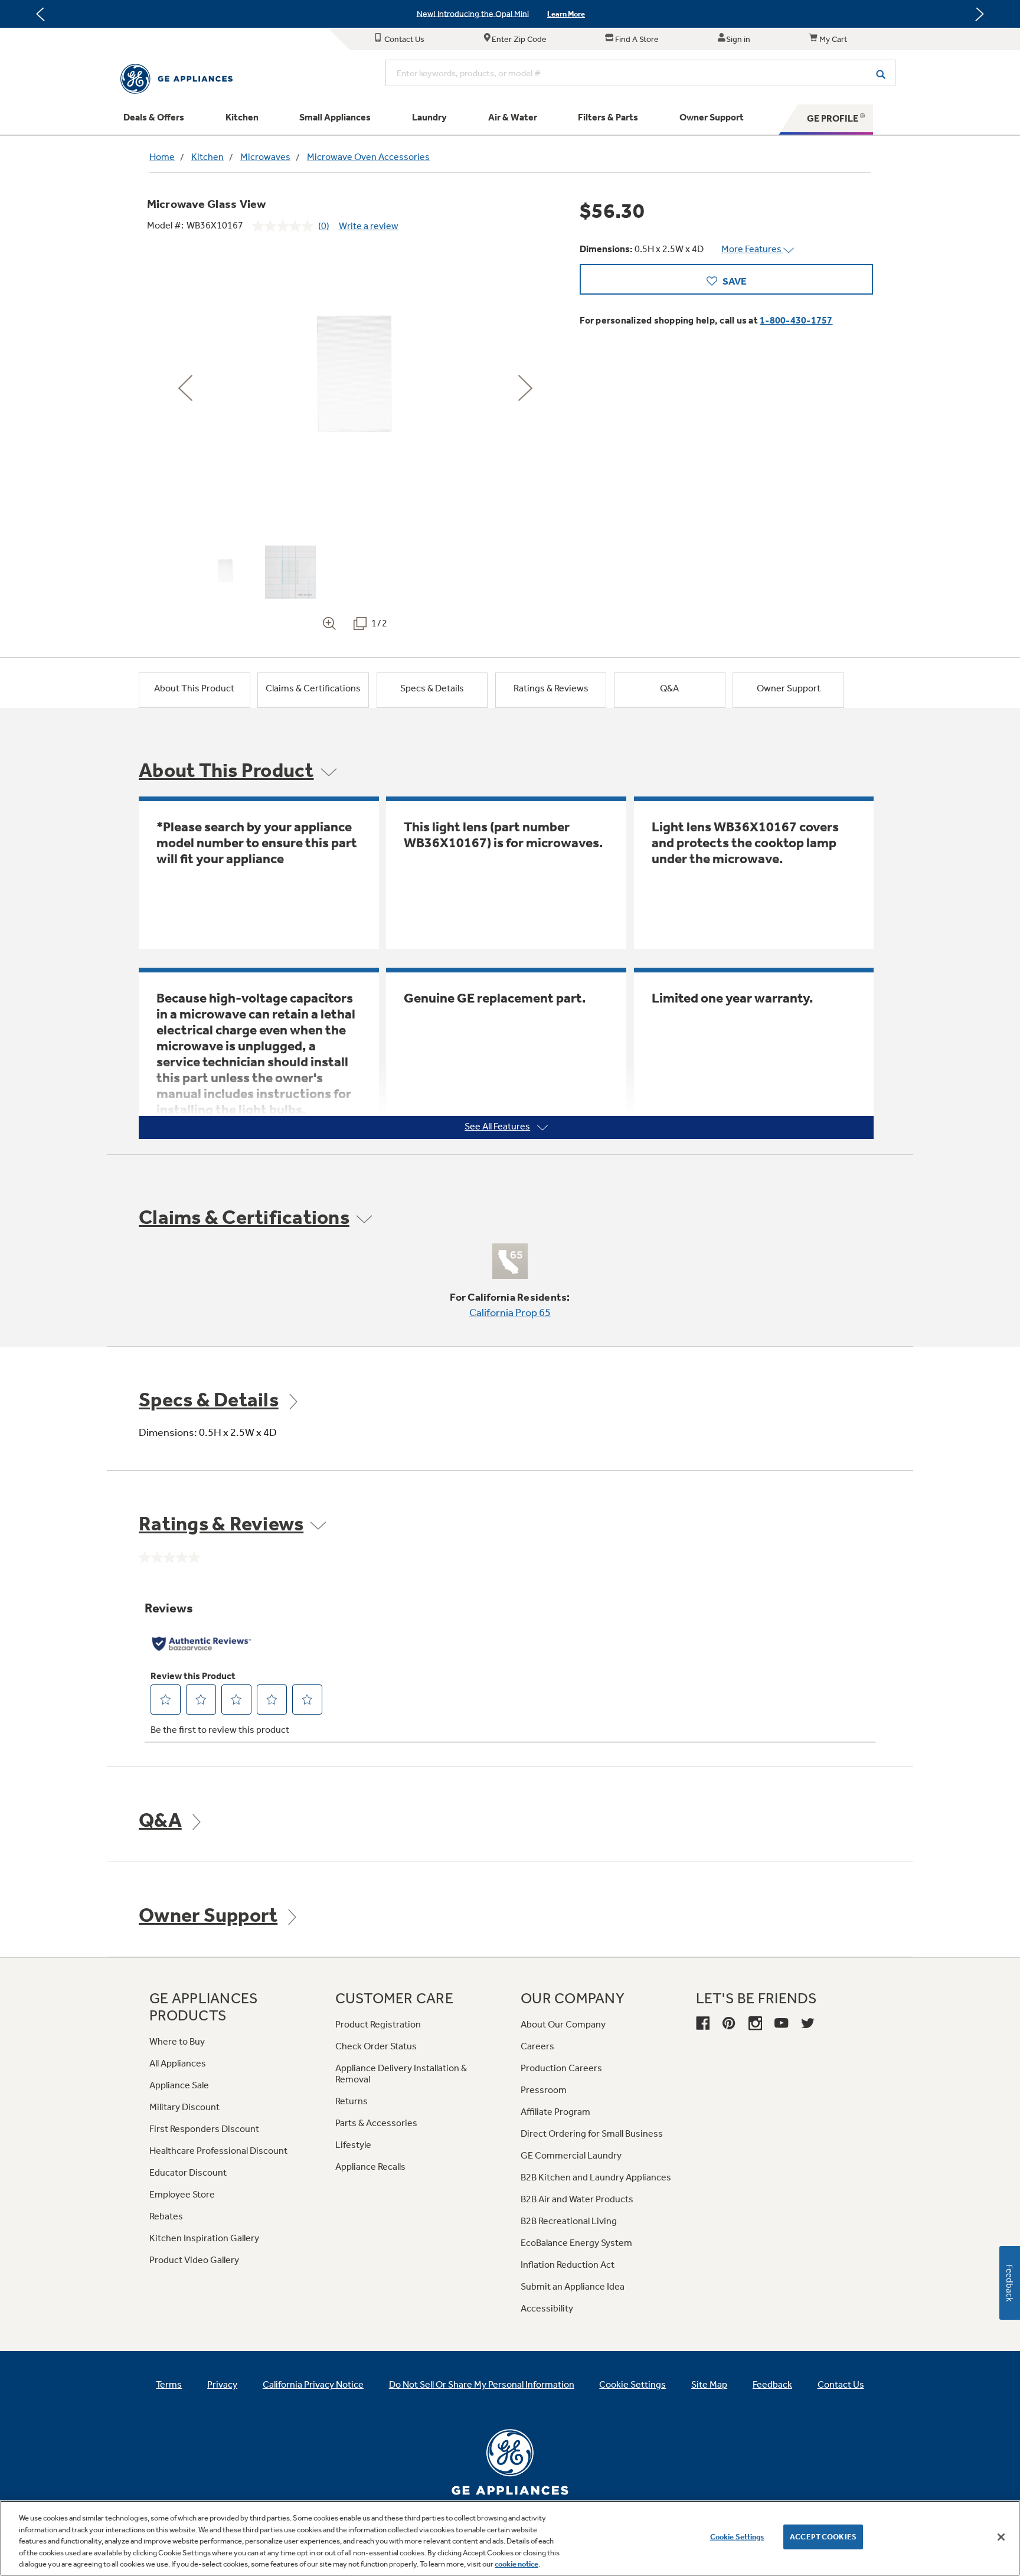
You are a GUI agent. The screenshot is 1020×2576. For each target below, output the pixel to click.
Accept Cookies (823, 2537)
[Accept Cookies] (1001, 2537)
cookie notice (516, 2564)
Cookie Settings (737, 2537)
